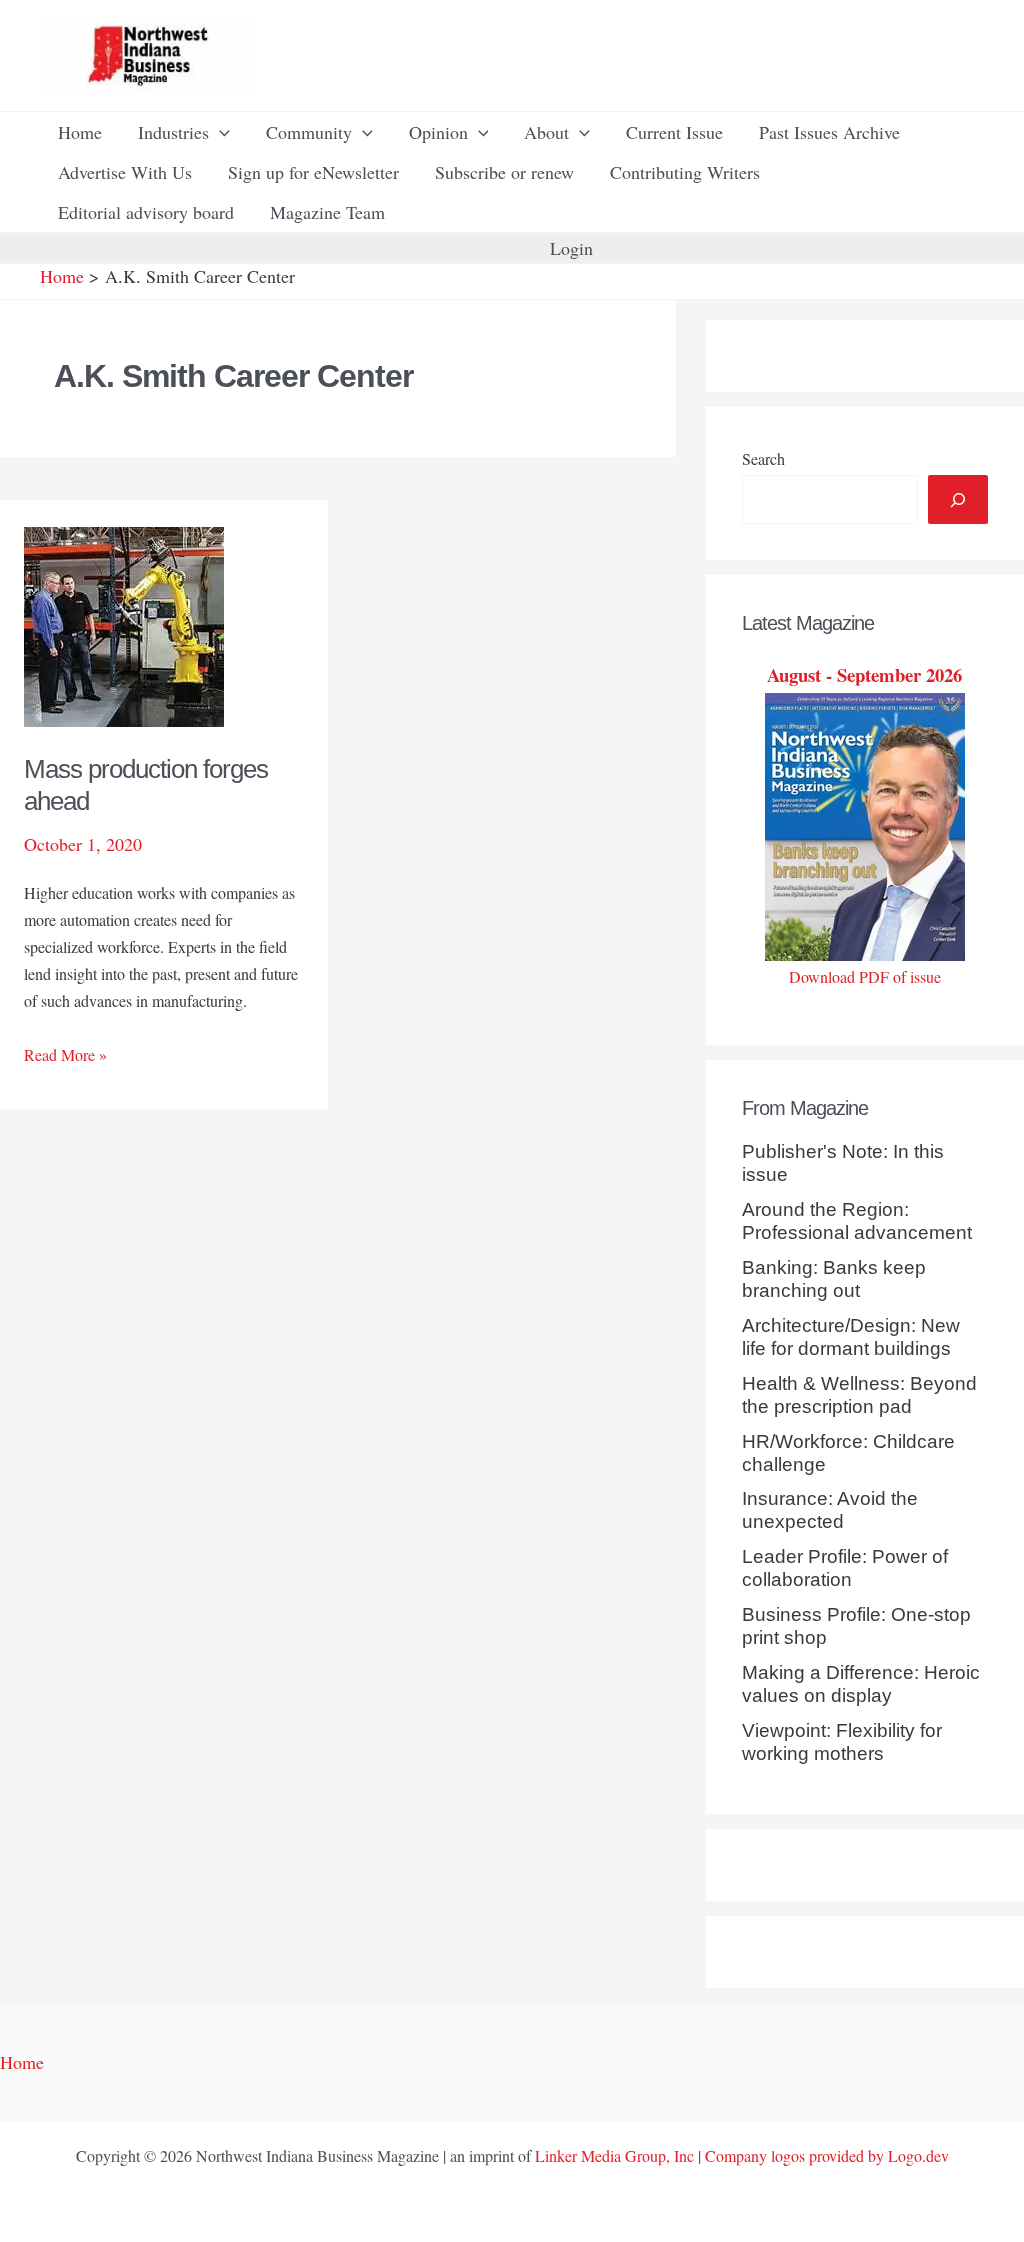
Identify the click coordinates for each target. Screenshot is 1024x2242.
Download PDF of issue (865, 976)
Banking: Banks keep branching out (834, 1279)
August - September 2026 (864, 674)
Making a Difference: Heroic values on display (861, 1684)
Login (571, 248)
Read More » (65, 1055)
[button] (219, 132)
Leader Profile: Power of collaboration (845, 1568)
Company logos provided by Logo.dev (827, 2155)
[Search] (958, 499)
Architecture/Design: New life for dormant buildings (851, 1337)
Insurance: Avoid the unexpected (830, 1510)
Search (763, 458)
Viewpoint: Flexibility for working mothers (842, 1742)
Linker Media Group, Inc (614, 2155)
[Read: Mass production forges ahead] (124, 624)
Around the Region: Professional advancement (857, 1221)
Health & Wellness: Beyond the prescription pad (859, 1395)
